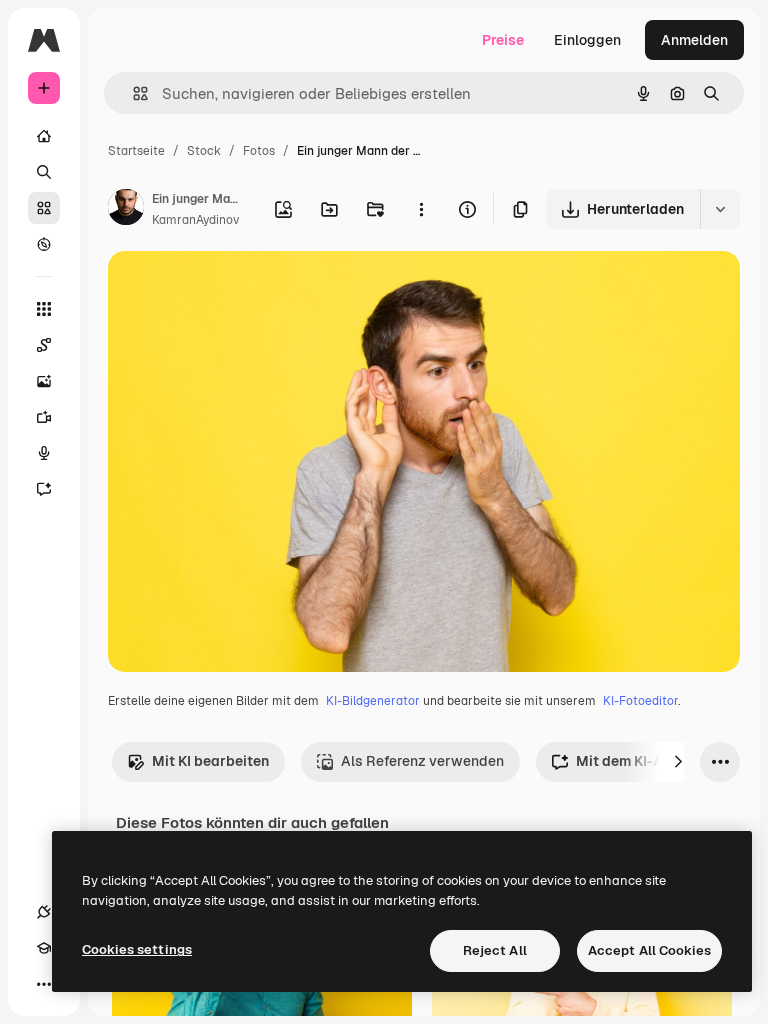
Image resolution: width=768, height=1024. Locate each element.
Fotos (259, 151)
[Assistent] (44, 489)
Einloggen (587, 40)
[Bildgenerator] (44, 381)
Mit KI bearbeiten (210, 761)
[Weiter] (678, 762)
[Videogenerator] (44, 417)
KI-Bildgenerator (373, 701)
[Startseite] (44, 136)
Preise (503, 40)
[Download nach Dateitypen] (720, 209)
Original (236, 289)
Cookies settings (137, 949)
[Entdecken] (44, 244)
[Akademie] (44, 948)
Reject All (495, 950)
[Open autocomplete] (132, 93)
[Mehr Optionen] (421, 209)
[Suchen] (44, 172)
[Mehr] (44, 984)
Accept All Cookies (649, 950)
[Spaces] (44, 345)
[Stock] (44, 208)
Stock (204, 151)
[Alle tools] (44, 309)
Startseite (136, 151)
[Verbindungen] (44, 912)
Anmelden (694, 40)
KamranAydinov (195, 220)
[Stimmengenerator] (44, 453)
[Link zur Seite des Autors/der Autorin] (126, 210)
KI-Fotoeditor (640, 701)
